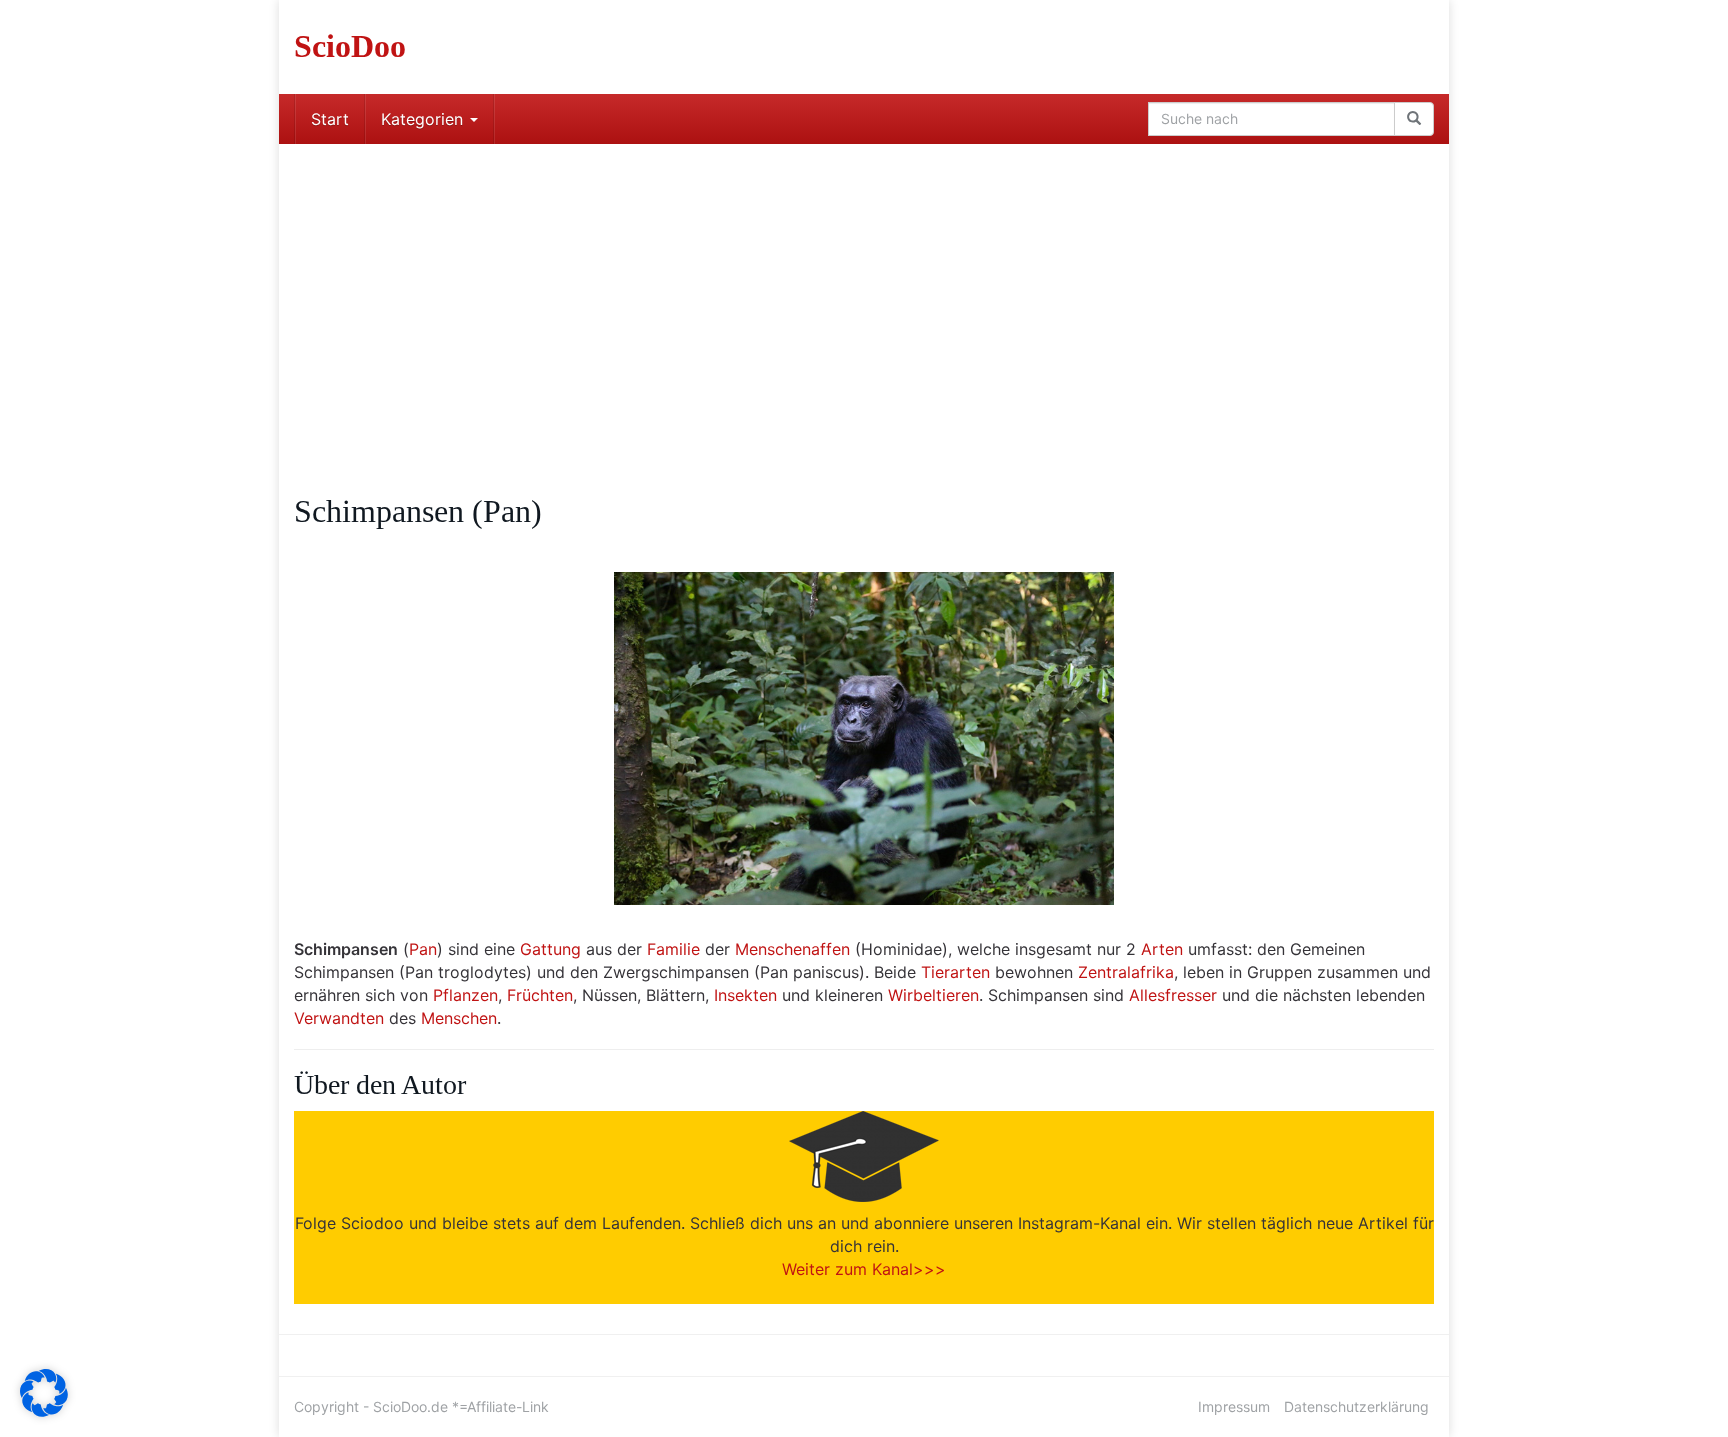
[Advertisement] (864, 294)
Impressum (1234, 1406)
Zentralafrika (1126, 972)
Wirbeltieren (933, 995)
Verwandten (339, 1018)
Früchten (540, 995)
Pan (423, 949)
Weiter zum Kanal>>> (864, 1269)
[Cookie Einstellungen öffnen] (44, 1411)
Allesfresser (1173, 995)
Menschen (459, 1018)
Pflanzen (465, 995)
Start (330, 119)
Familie (673, 949)
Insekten (745, 995)
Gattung (550, 949)
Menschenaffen (792, 949)
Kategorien (424, 119)
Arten (1162, 949)
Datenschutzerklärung (1356, 1406)
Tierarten (955, 972)
